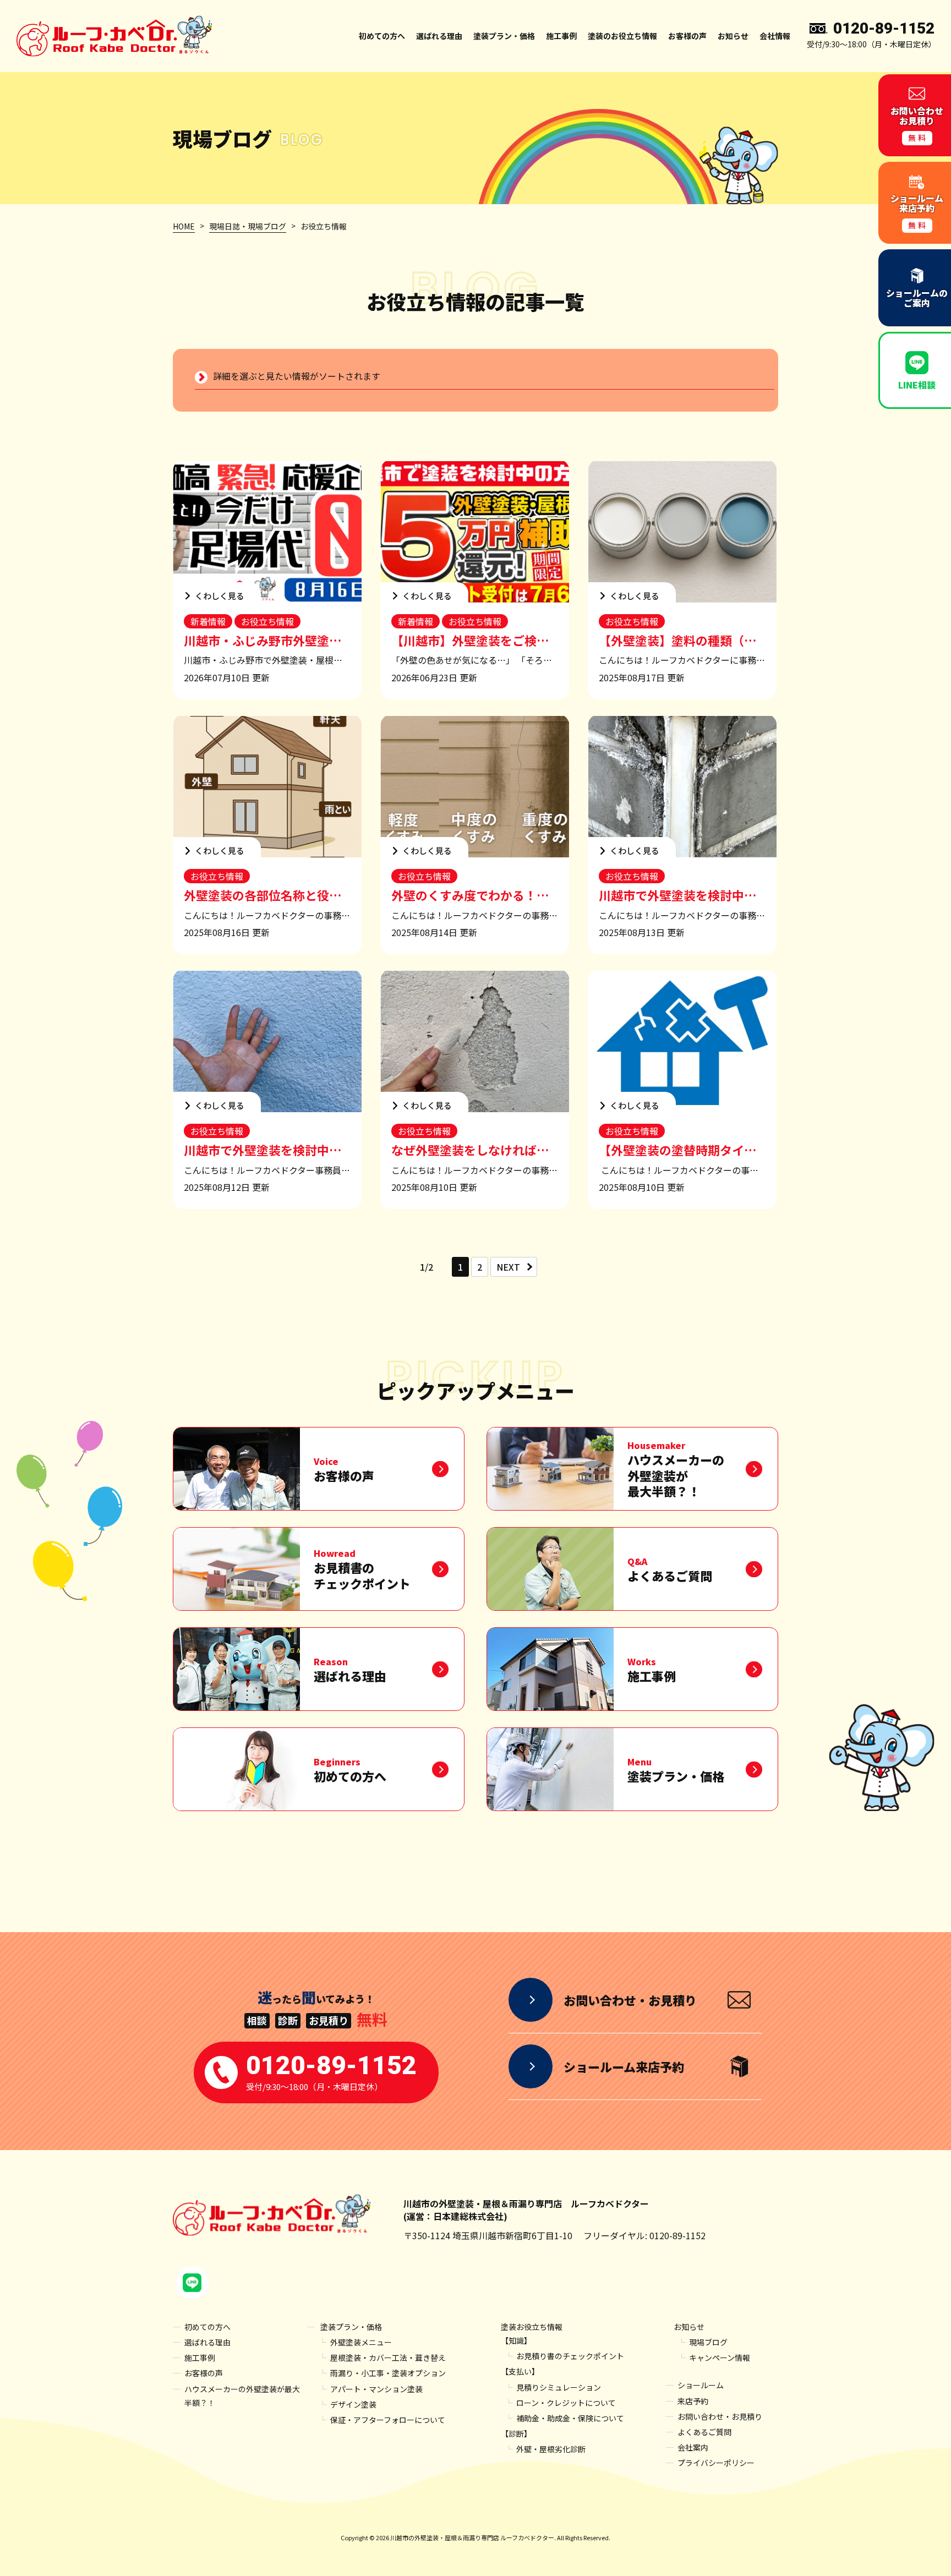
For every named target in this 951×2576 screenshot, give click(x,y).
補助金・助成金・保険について (570, 2418)
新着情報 (208, 621)
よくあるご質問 (704, 2432)
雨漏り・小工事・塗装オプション (388, 2373)
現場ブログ (708, 2342)
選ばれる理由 (439, 36)
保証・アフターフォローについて (388, 2420)
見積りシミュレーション (559, 2387)
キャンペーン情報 (720, 2358)
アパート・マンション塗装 (376, 2389)
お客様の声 (687, 36)
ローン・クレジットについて (566, 2403)
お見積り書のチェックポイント (570, 2356)
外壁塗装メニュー (361, 2342)
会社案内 (693, 2447)
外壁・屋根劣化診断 (551, 2449)
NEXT (508, 1267)
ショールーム (701, 2385)
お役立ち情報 (267, 621)
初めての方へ (382, 36)
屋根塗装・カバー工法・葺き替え (388, 2358)
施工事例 (561, 36)
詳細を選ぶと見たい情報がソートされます (297, 376)
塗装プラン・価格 (351, 2327)
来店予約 (693, 2401)
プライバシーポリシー (716, 2463)
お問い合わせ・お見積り (720, 2416)
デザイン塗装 (353, 2404)
